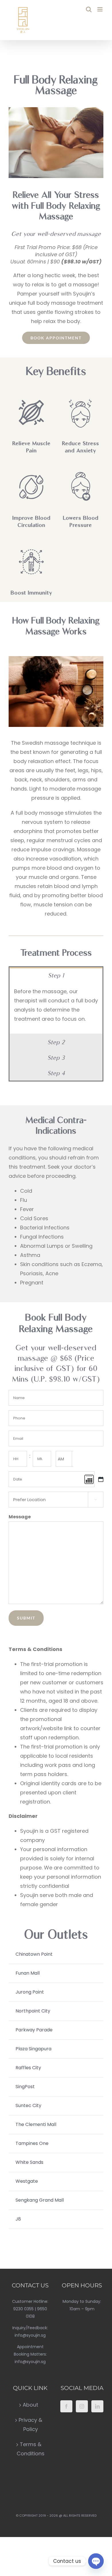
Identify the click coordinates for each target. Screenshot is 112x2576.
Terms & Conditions (31, 2449)
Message (20, 1517)
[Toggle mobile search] (89, 9)
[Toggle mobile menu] (100, 9)
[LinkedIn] (97, 2406)
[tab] (56, 975)
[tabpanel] (56, 1008)
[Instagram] (82, 2406)
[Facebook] (66, 2406)
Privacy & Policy (30, 2425)
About (30, 2405)
